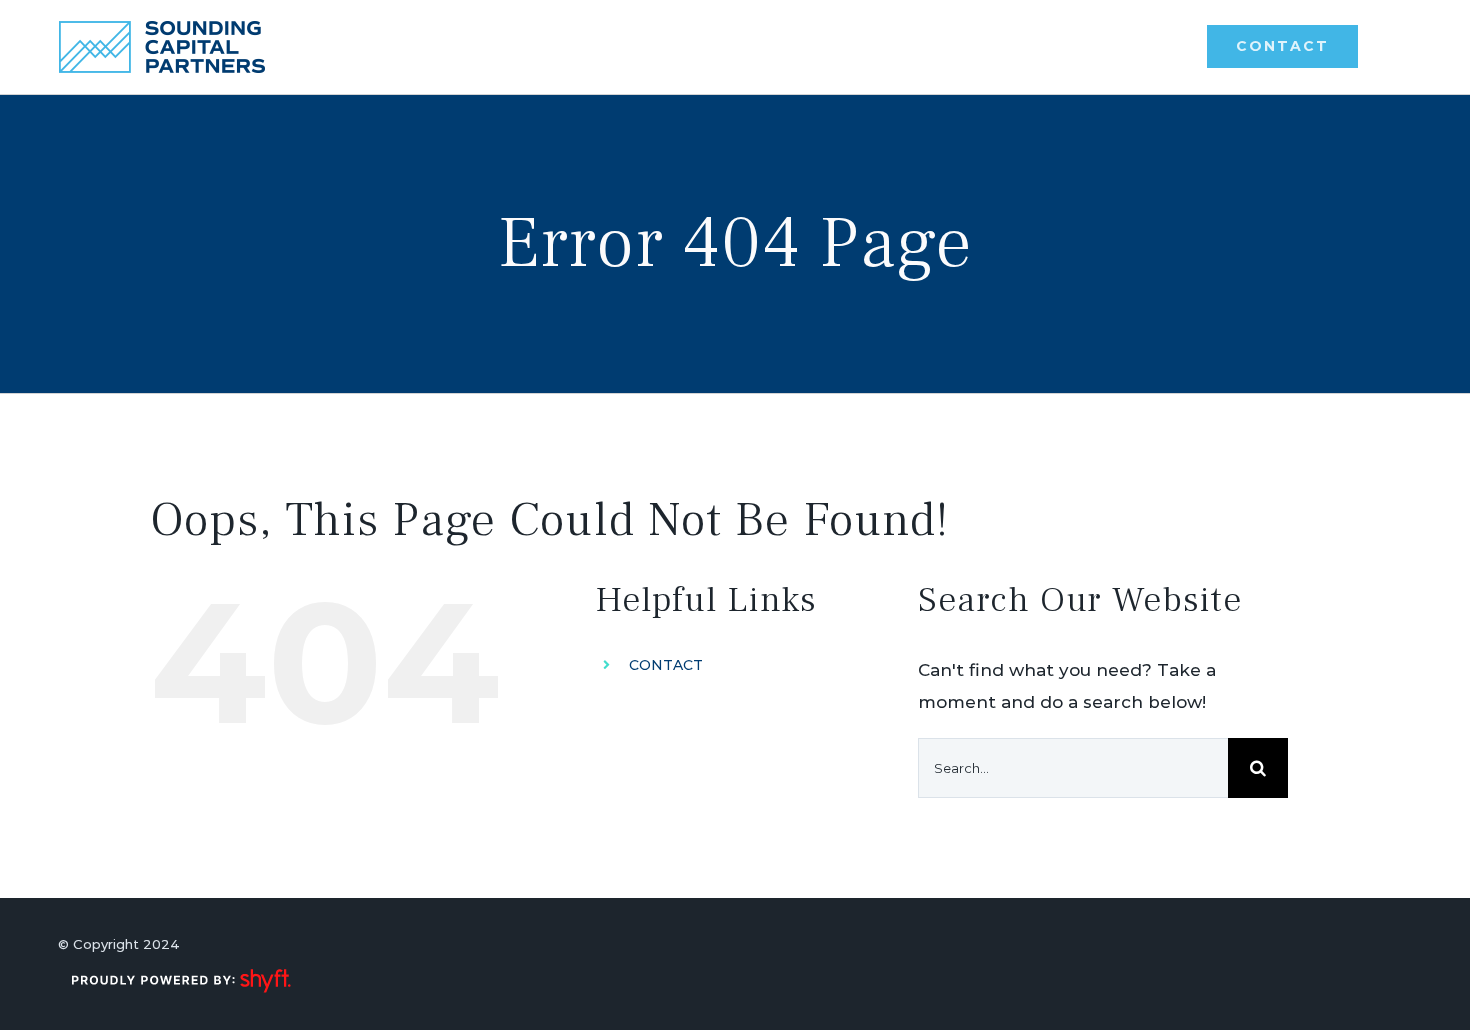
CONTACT (666, 665)
